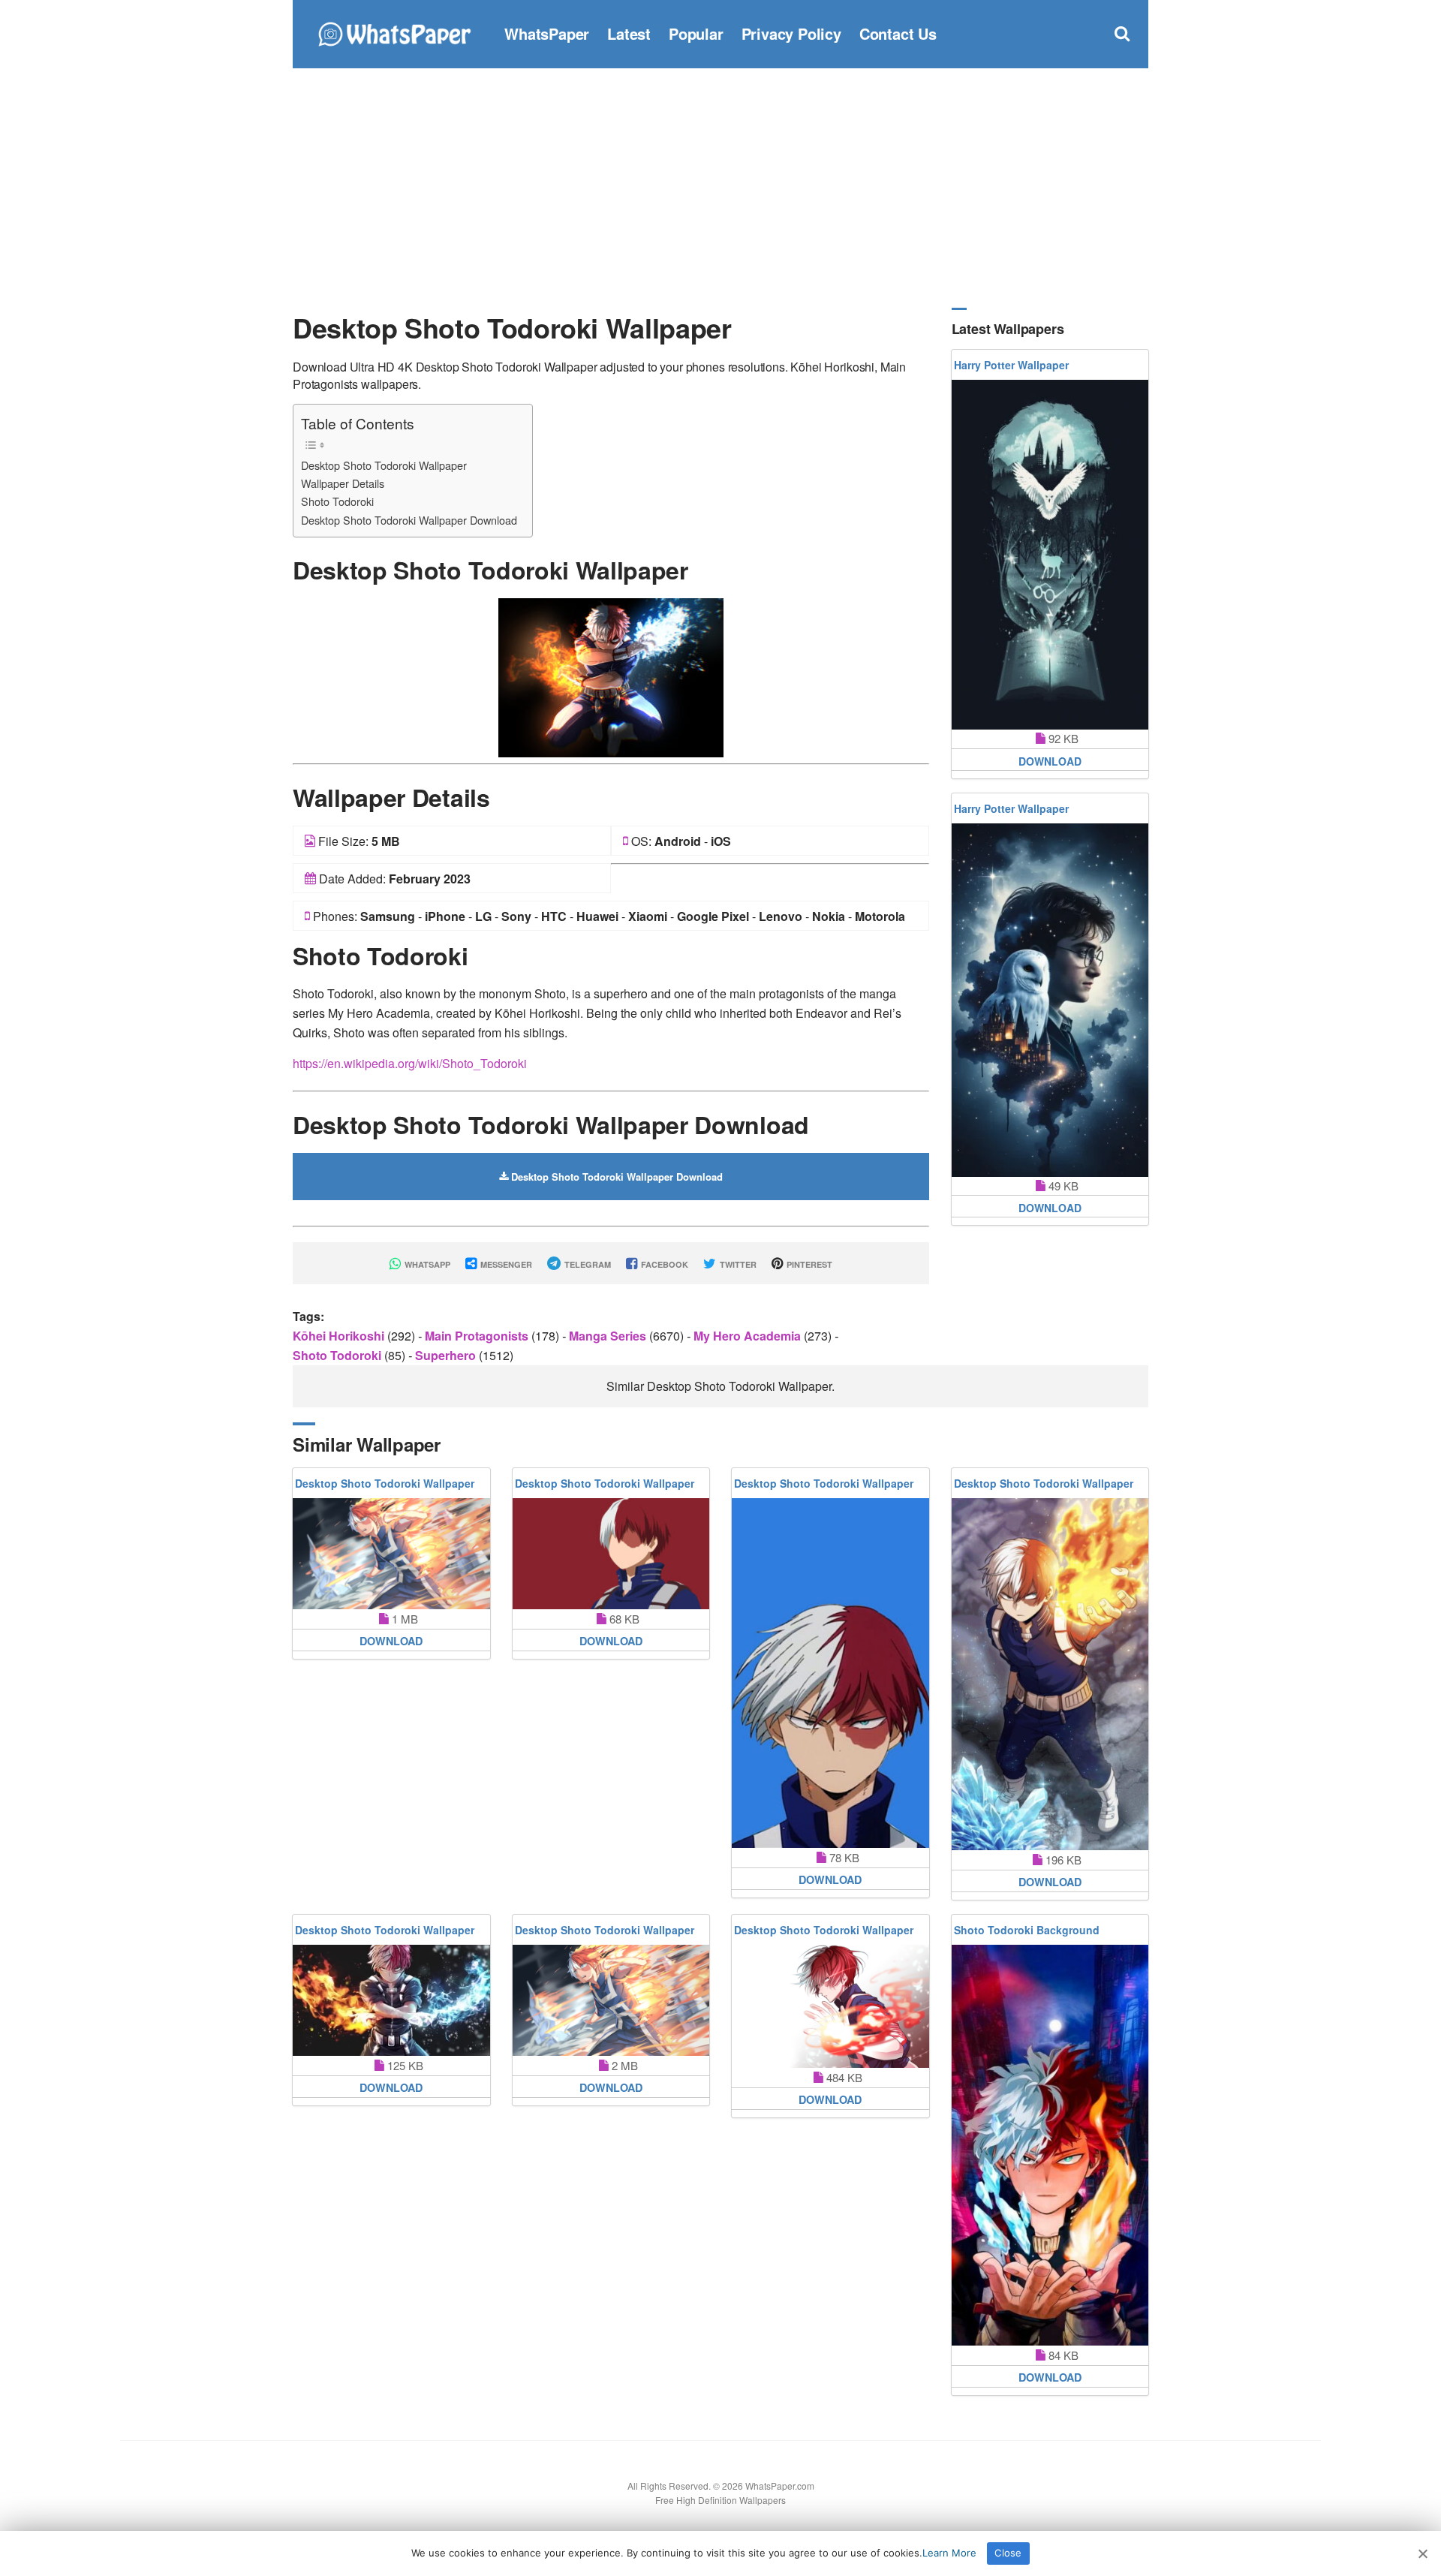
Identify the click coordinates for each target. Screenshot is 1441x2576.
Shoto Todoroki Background (1027, 1930)
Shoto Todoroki (337, 501)
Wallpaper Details (343, 483)
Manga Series (609, 1336)
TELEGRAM (587, 1264)
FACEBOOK (663, 1264)
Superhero (447, 1355)
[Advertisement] (720, 188)
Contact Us (898, 33)
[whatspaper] (394, 32)
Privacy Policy (791, 33)
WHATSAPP (426, 1264)
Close (1008, 2553)
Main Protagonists (478, 1336)
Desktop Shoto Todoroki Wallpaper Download (409, 520)
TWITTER (737, 1264)
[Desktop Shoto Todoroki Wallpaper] (611, 676)
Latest (629, 33)
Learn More (949, 2553)
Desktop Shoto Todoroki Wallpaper (384, 465)
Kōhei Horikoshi (340, 1336)
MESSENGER (505, 1264)
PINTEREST (808, 1264)
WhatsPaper (547, 33)
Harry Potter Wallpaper (1011, 365)
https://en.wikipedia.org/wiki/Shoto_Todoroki (410, 1063)
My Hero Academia (749, 1336)
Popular (696, 33)
